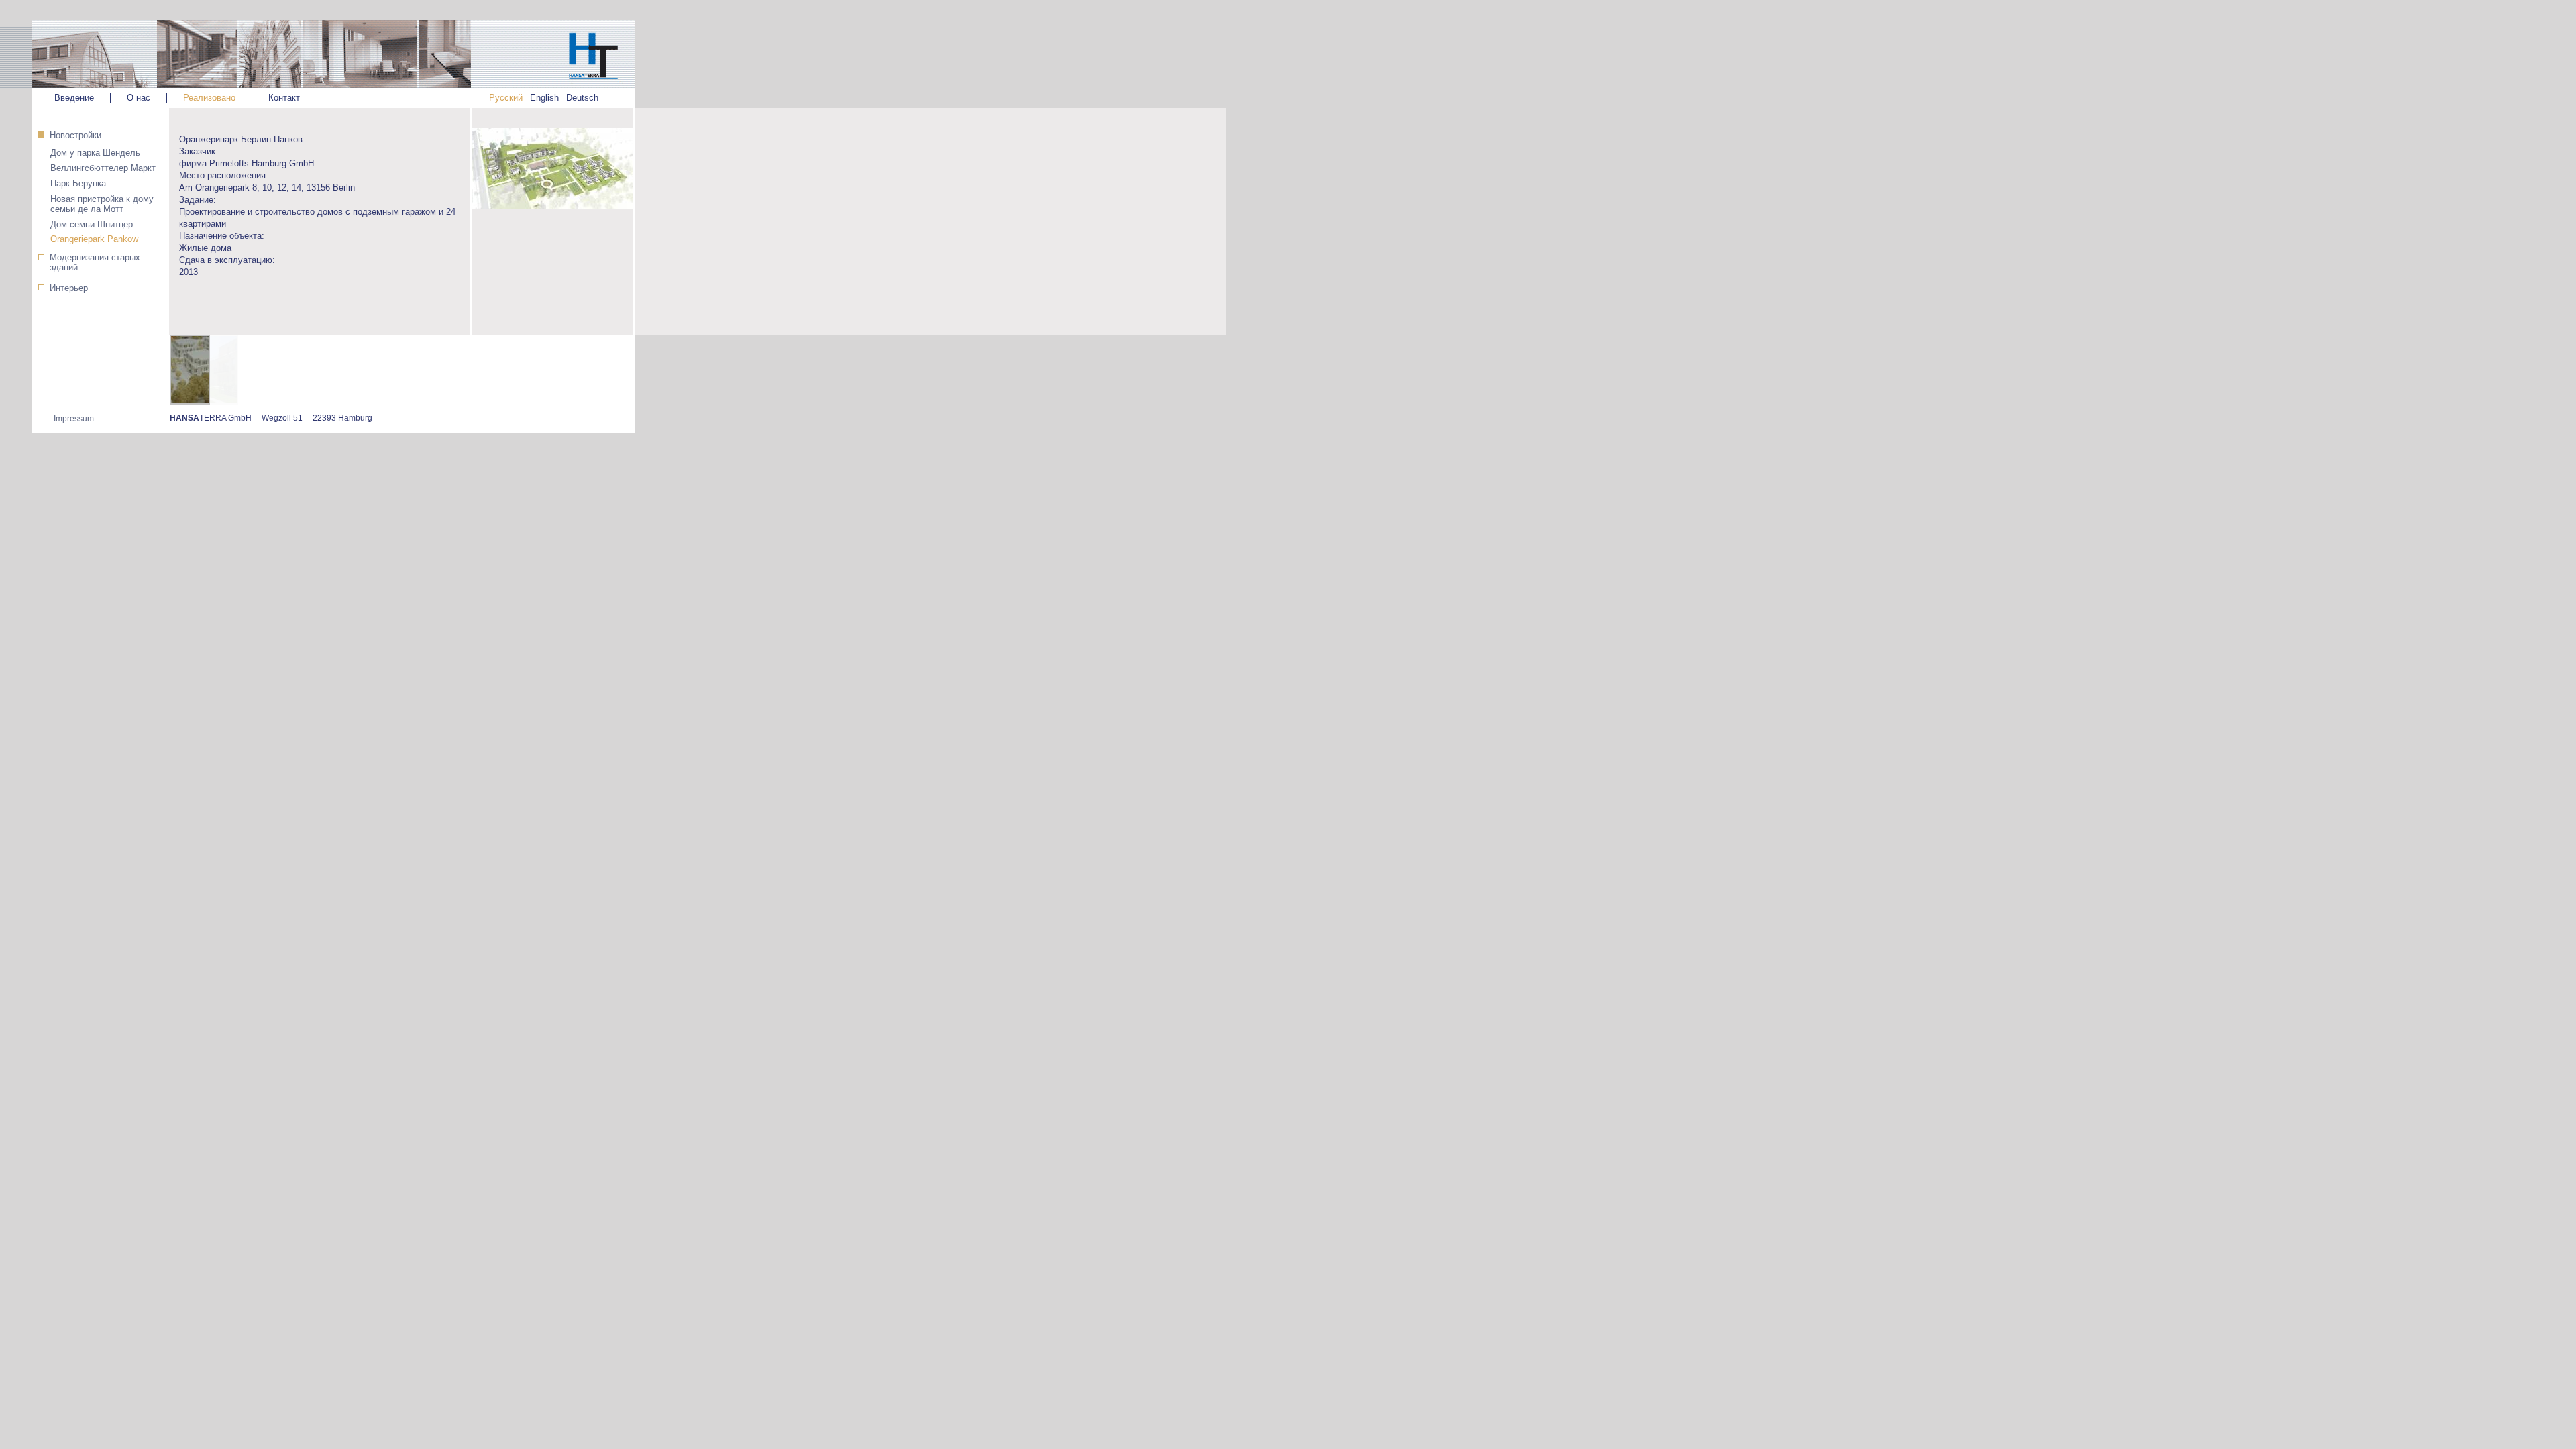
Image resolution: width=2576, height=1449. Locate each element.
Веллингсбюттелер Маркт (103, 168)
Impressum (74, 419)
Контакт (284, 98)
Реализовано (209, 98)
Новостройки (75, 135)
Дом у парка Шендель (95, 153)
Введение (74, 98)
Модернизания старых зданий (95, 262)
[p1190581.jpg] (207, 371)
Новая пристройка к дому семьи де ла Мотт (102, 204)
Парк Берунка (78, 183)
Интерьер (69, 288)
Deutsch (582, 98)
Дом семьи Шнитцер (92, 224)
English (544, 98)
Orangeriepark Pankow (94, 239)
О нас (139, 98)
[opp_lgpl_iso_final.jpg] (552, 219)
